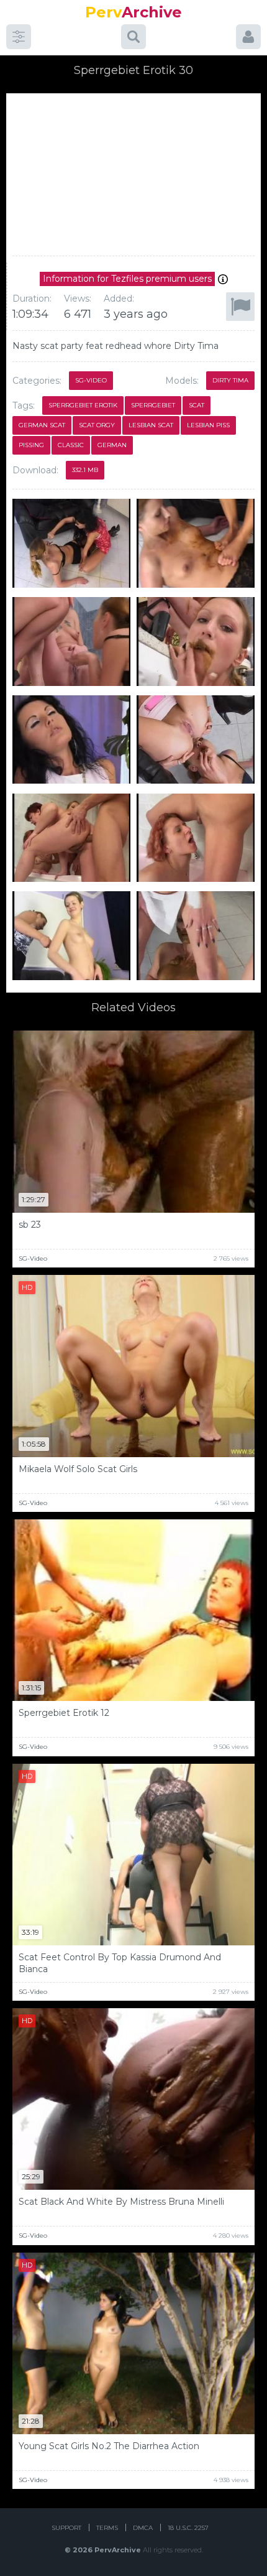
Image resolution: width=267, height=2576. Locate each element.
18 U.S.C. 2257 (188, 2528)
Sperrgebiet (153, 405)
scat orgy (97, 425)
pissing (31, 445)
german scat (42, 425)
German (112, 445)
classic (71, 445)
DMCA (143, 2528)
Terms (107, 2528)
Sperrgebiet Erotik (83, 405)
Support (66, 2528)
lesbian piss (208, 425)
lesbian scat (151, 425)
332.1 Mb (85, 470)
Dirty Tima (230, 380)
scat (197, 405)
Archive (133, 12)
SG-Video (91, 380)
